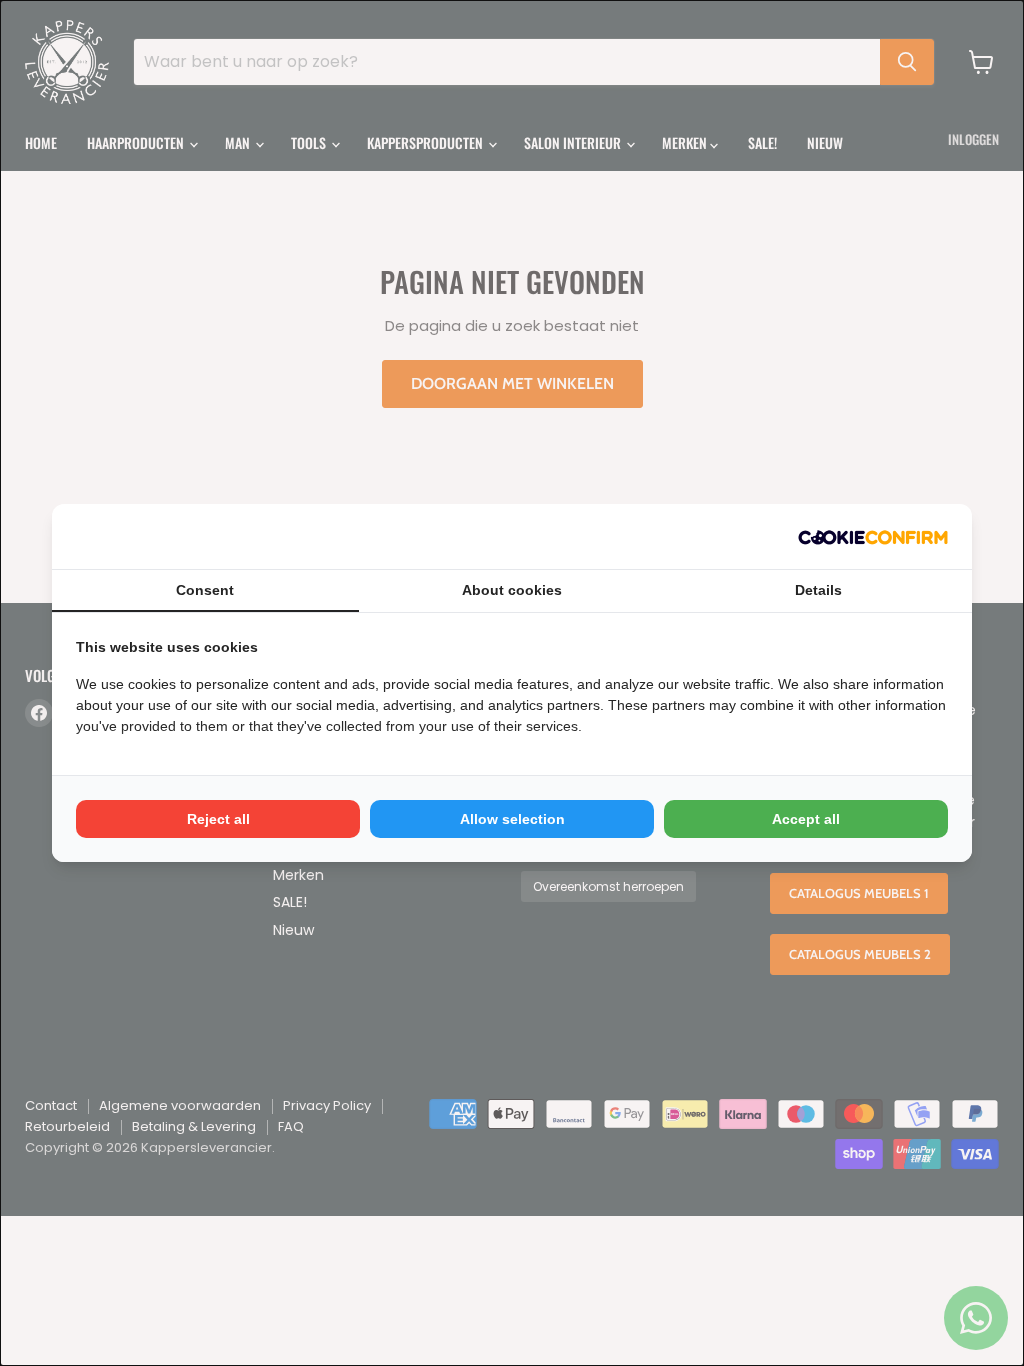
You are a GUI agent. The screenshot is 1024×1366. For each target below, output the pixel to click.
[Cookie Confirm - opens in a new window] (873, 537)
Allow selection (512, 819)
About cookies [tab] (512, 590)
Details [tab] (818, 590)
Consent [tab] (205, 590)
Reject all (218, 819)
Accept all (806, 819)
